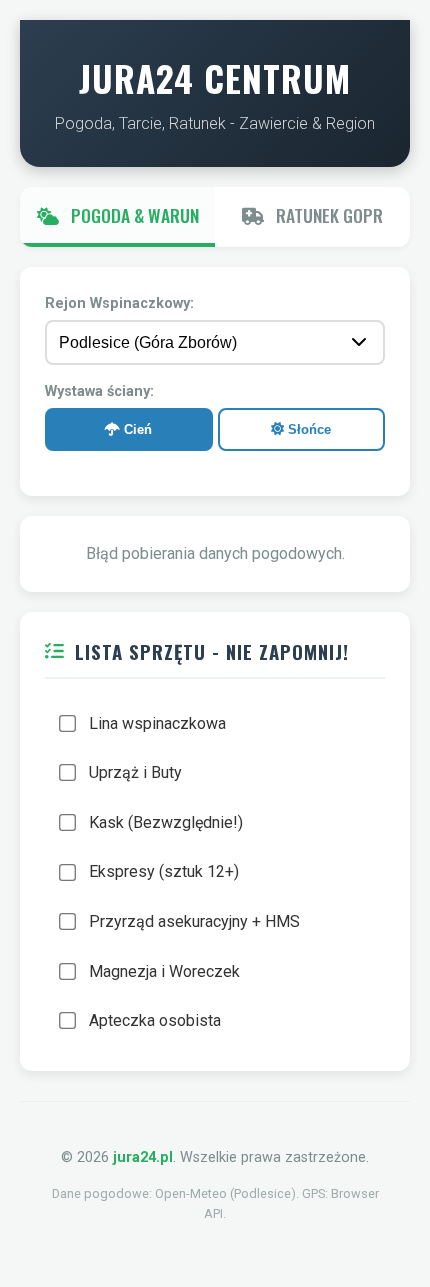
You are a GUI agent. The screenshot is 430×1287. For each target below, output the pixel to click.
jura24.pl (143, 1157)
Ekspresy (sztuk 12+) (164, 871)
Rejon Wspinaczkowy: (119, 303)
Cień (136, 429)
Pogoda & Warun (133, 215)
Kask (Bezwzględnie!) (166, 822)
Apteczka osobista (155, 1020)
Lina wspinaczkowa (157, 723)
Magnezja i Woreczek (164, 971)
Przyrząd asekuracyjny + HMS (194, 921)
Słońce (307, 429)
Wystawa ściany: (99, 391)
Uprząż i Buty (135, 772)
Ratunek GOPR (327, 215)
